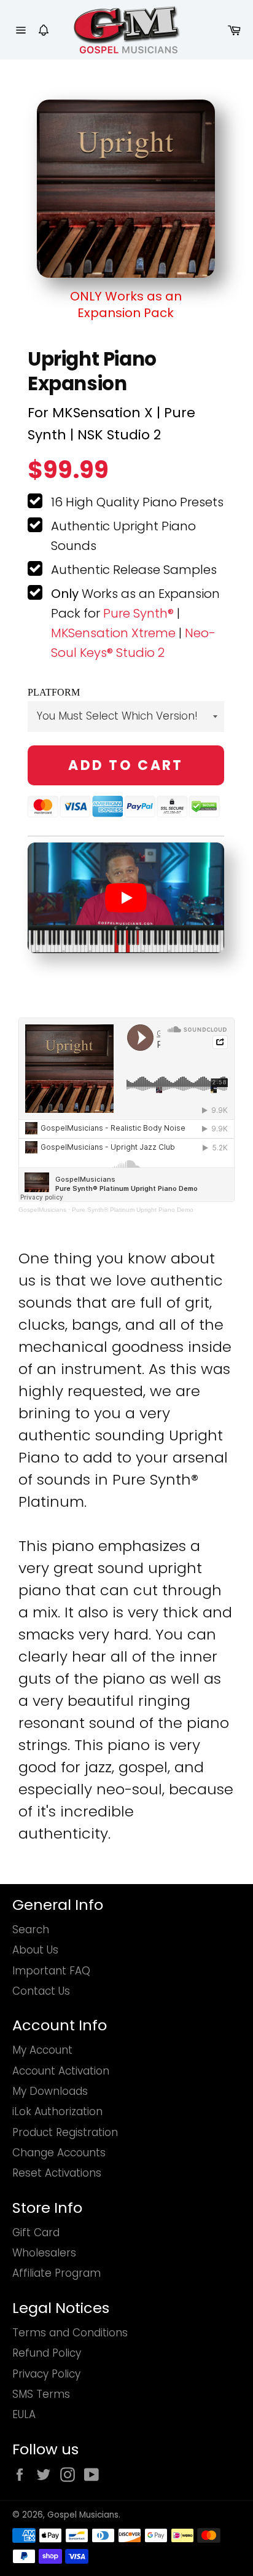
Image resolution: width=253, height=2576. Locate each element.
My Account (42, 2050)
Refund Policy (47, 2353)
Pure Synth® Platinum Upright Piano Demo (133, 1210)
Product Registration (65, 2132)
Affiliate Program (56, 2273)
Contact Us (41, 1991)
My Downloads (50, 2091)
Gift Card (36, 2232)
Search (31, 1930)
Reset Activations (57, 2173)
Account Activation (61, 2071)
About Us (35, 1950)
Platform (54, 692)
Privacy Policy (46, 2374)
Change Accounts (59, 2153)
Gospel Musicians (83, 2515)
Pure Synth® (138, 613)
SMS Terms (41, 2394)
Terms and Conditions (70, 2333)
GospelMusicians (42, 1210)
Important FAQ (51, 1971)
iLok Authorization (57, 2111)
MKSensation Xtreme (113, 633)
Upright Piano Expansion (92, 371)
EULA (24, 2414)
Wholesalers (44, 2253)
